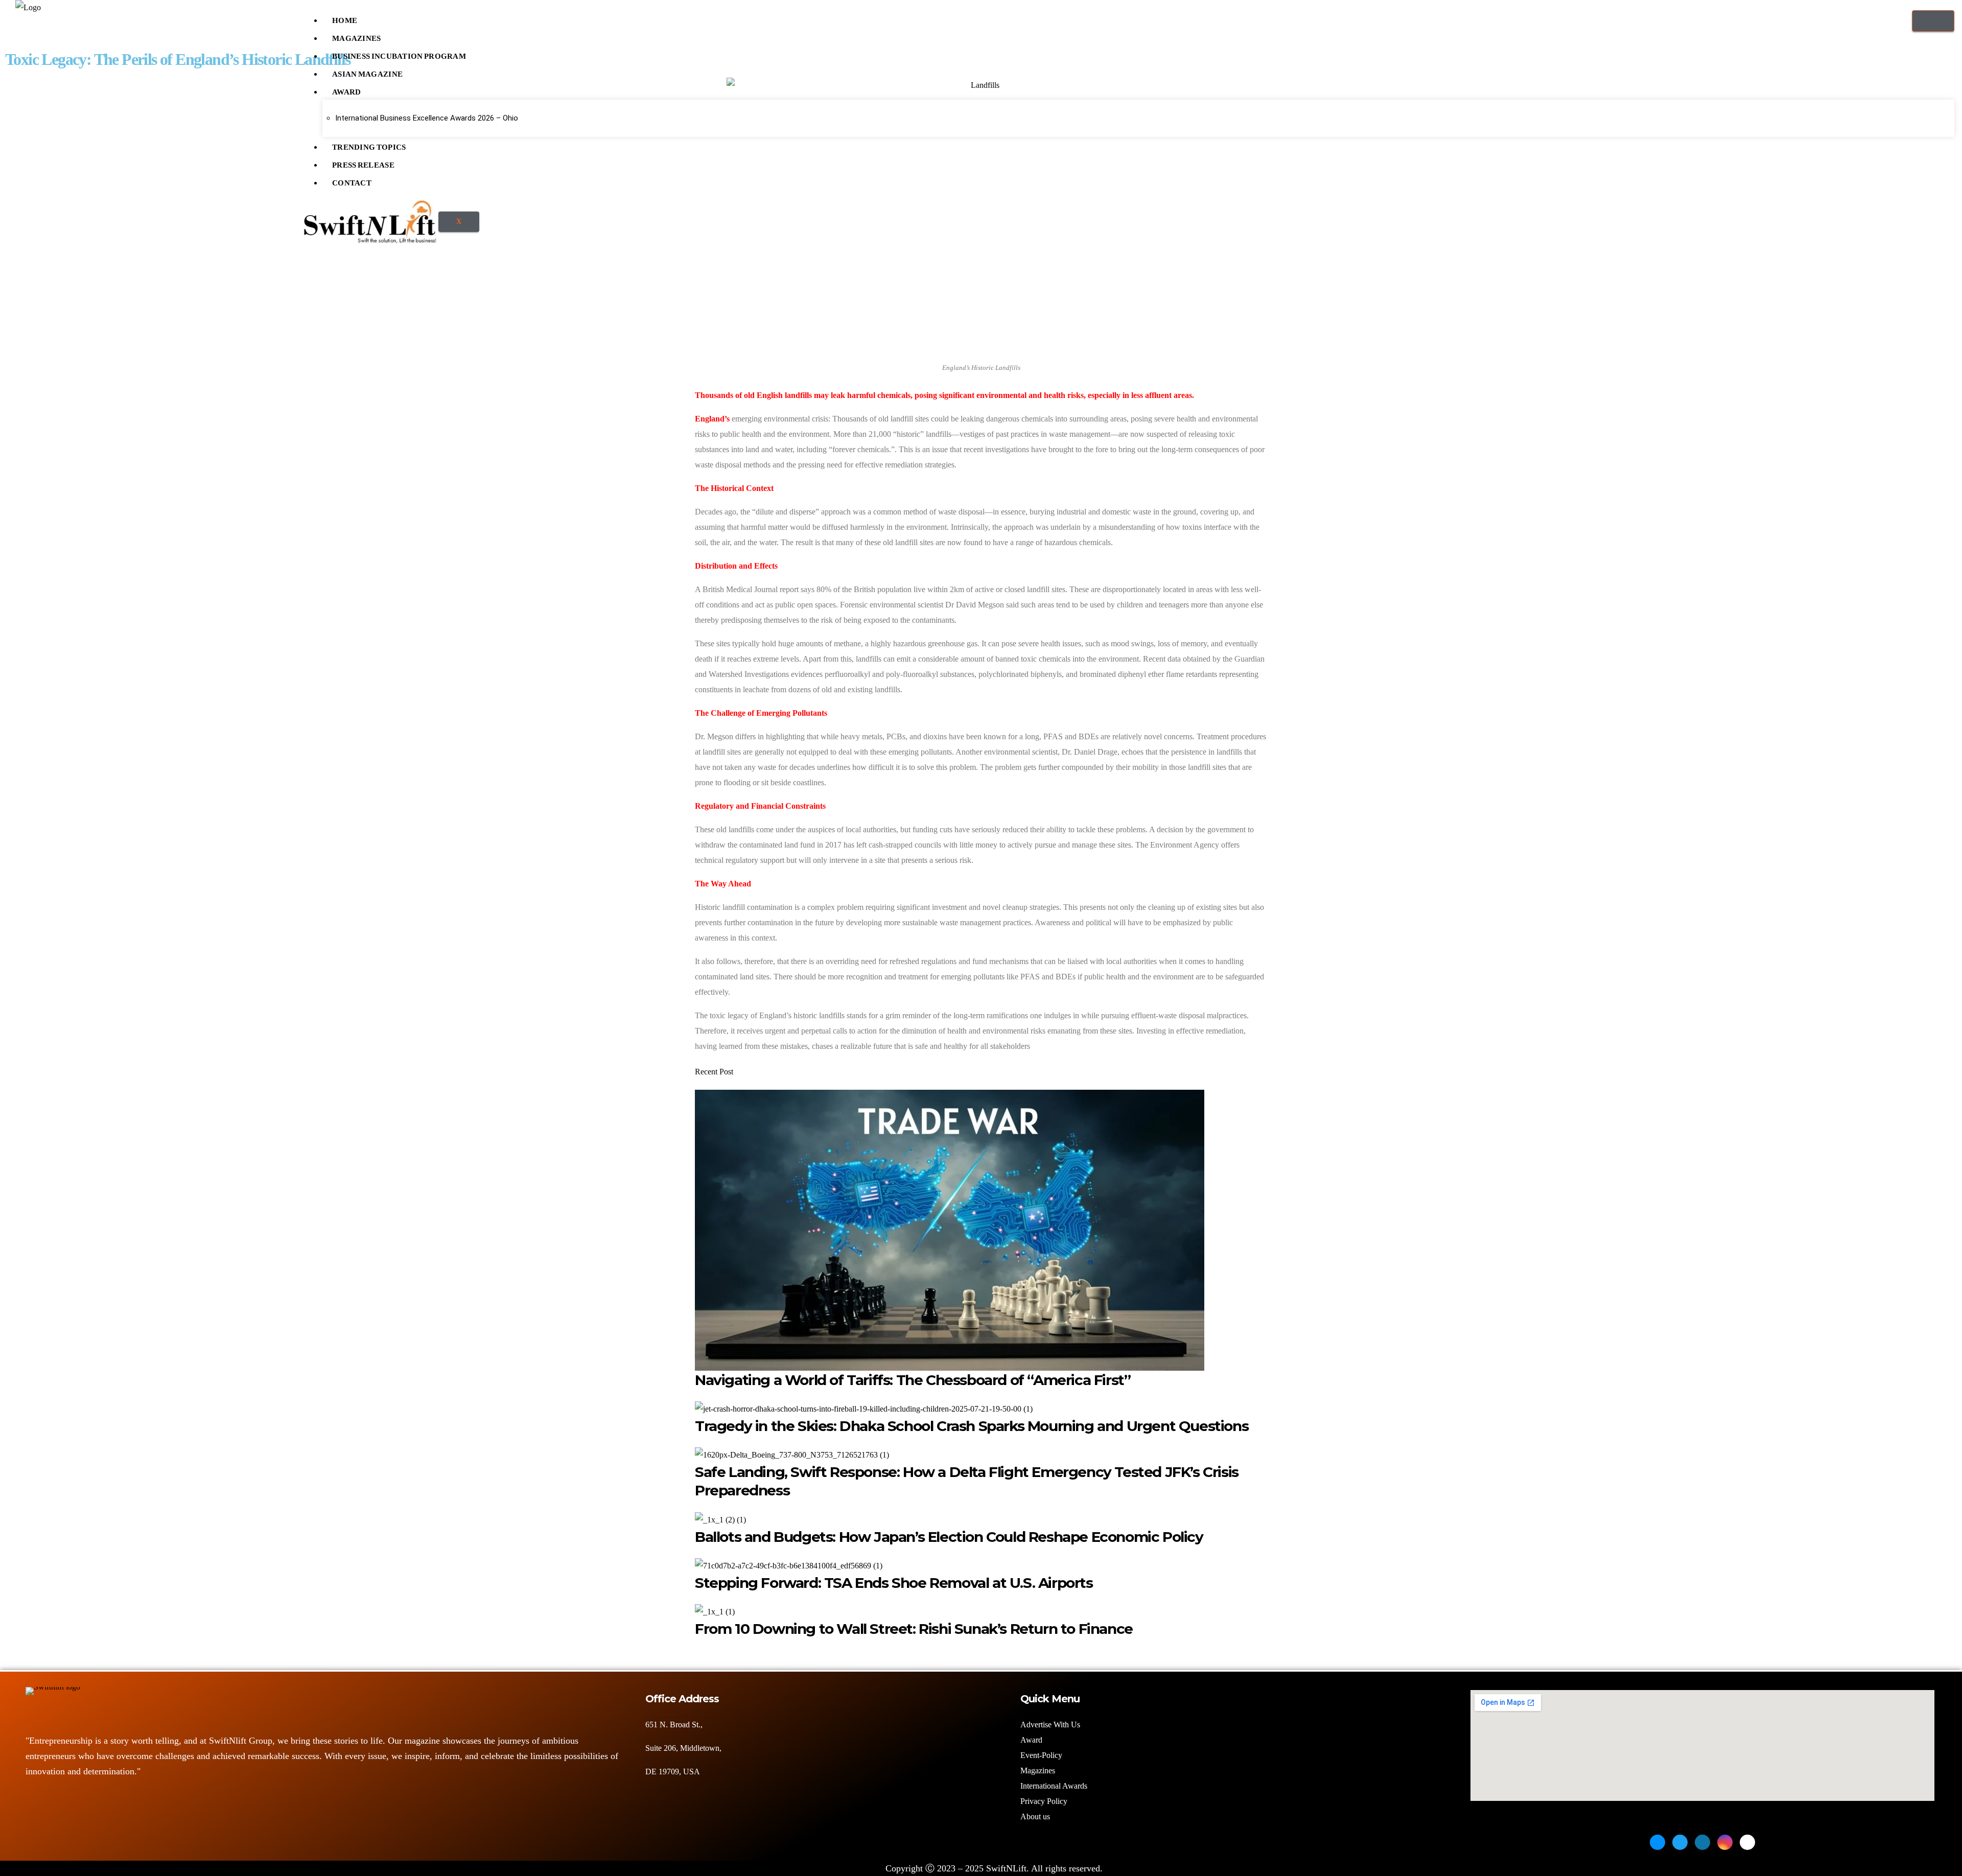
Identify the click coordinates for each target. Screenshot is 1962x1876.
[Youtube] (1747, 1842)
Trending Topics (369, 145)
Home (345, 18)
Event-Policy (1041, 1755)
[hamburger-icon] (1933, 21)
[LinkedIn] (1702, 1842)
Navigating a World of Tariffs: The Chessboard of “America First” (913, 1380)
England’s (712, 419)
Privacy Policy (1044, 1801)
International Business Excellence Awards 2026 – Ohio (427, 118)
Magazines (357, 36)
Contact (352, 180)
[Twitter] (1680, 1842)
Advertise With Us (1050, 1725)
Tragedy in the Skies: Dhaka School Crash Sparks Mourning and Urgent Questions (972, 1426)
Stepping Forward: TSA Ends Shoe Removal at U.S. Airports (894, 1583)
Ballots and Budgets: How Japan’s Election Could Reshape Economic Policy (949, 1537)
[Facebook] (1657, 1842)
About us (1036, 1816)
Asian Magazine (367, 72)
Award (347, 89)
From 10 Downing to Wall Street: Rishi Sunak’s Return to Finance (914, 1629)
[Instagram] (1725, 1842)
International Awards (1054, 1786)
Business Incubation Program (399, 54)
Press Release (363, 162)
